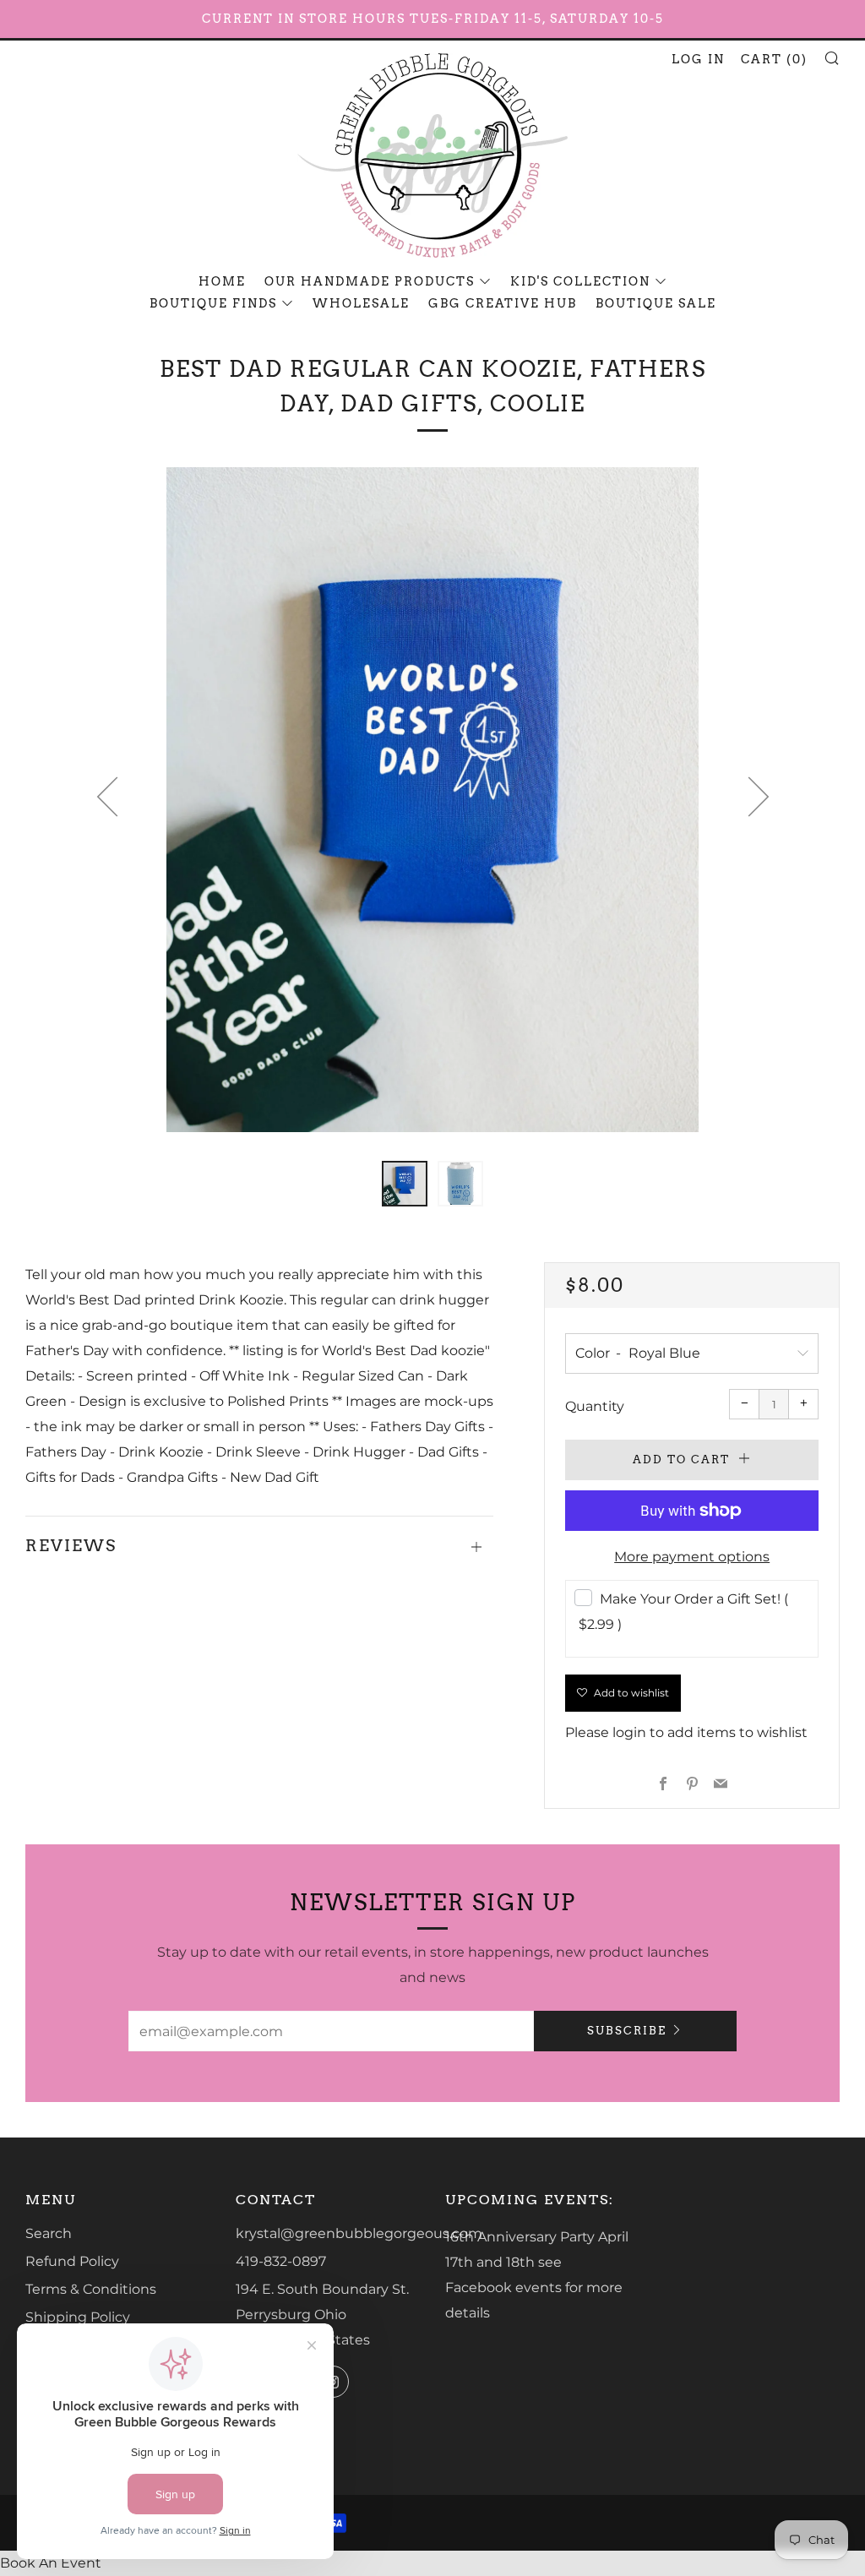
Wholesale (361, 303)
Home (222, 281)
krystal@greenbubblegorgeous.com (359, 2233)
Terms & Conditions (91, 2289)
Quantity (595, 1406)
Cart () (774, 59)
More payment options (692, 1557)
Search (49, 2233)
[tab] (405, 1184)
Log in (698, 59)
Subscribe (627, 2031)
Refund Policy (72, 2261)
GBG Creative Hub (503, 303)
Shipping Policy (78, 2317)
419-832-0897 (281, 2261)
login (629, 1732)
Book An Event (51, 2563)
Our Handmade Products (370, 281)
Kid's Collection (580, 281)
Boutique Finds (213, 303)
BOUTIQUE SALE (656, 303)
